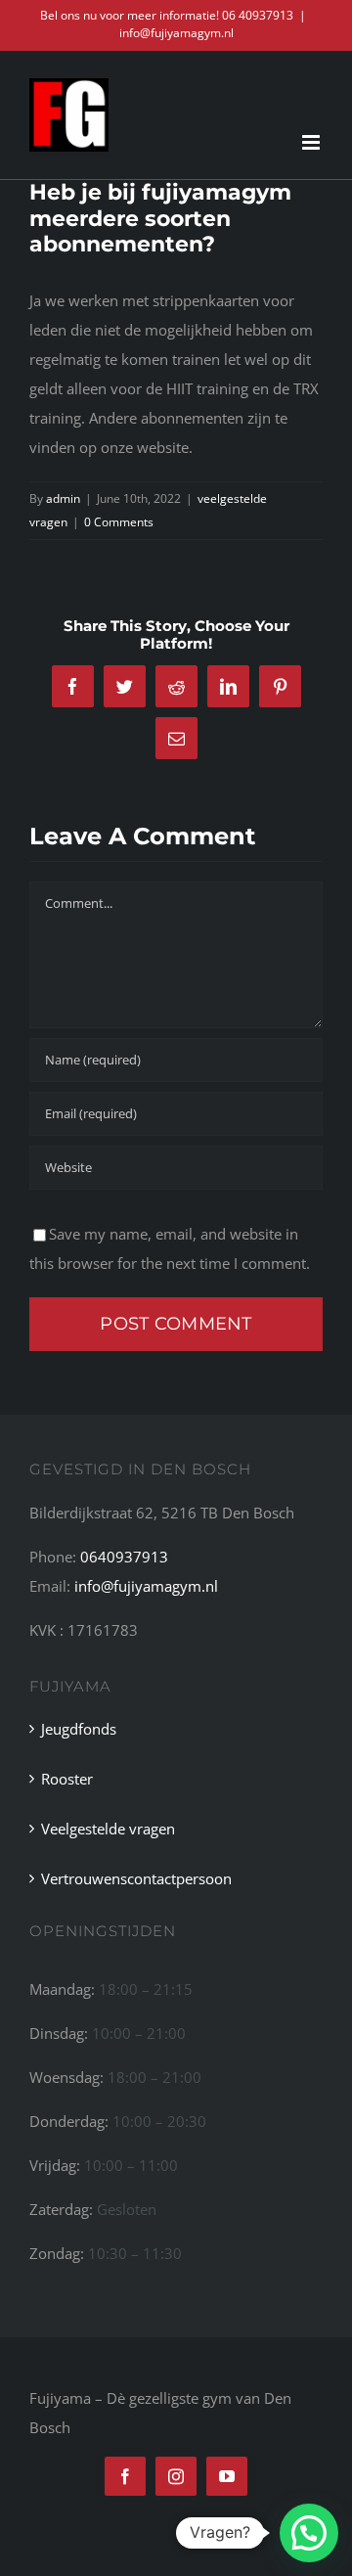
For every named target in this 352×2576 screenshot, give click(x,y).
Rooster (67, 1779)
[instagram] (176, 2476)
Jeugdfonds (79, 1729)
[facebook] (125, 2476)
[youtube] (227, 2476)
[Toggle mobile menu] (312, 142)
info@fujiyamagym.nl (176, 33)
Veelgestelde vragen (108, 1829)
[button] (309, 2533)
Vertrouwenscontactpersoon (136, 1878)
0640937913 (124, 1557)
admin (63, 498)
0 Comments (119, 522)
